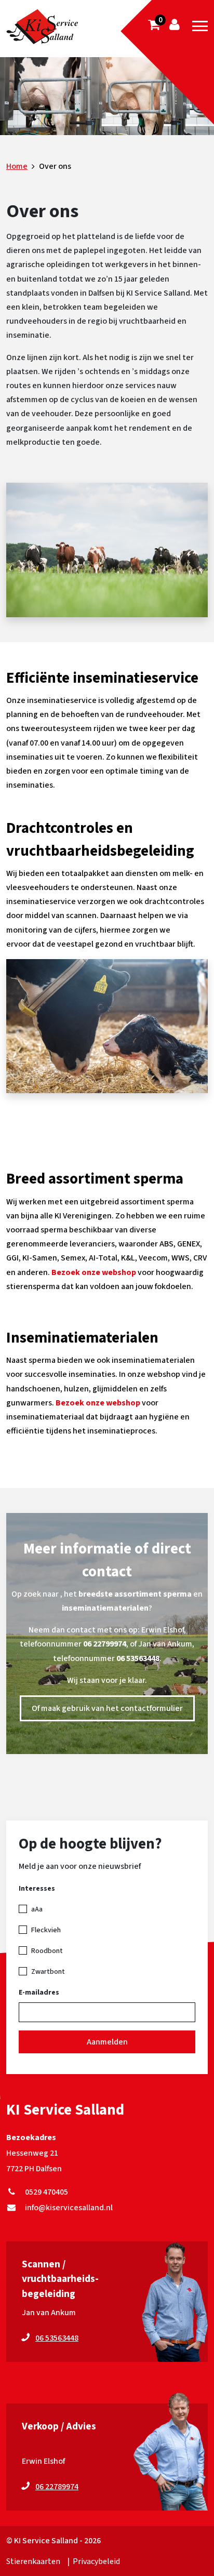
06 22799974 (105, 1644)
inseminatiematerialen (105, 1608)
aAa (37, 1909)
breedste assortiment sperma (135, 1594)
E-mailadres (39, 1993)
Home (17, 166)
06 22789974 (57, 2487)
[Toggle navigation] (200, 26)
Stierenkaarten (33, 2561)
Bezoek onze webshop (94, 1272)
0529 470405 (45, 2192)
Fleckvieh (46, 1930)
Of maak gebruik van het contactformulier (107, 1708)
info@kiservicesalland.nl (67, 2208)
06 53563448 (138, 1658)
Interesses (37, 1889)
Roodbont (47, 1951)
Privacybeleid (96, 2561)
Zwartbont (48, 1972)
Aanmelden (107, 2042)
